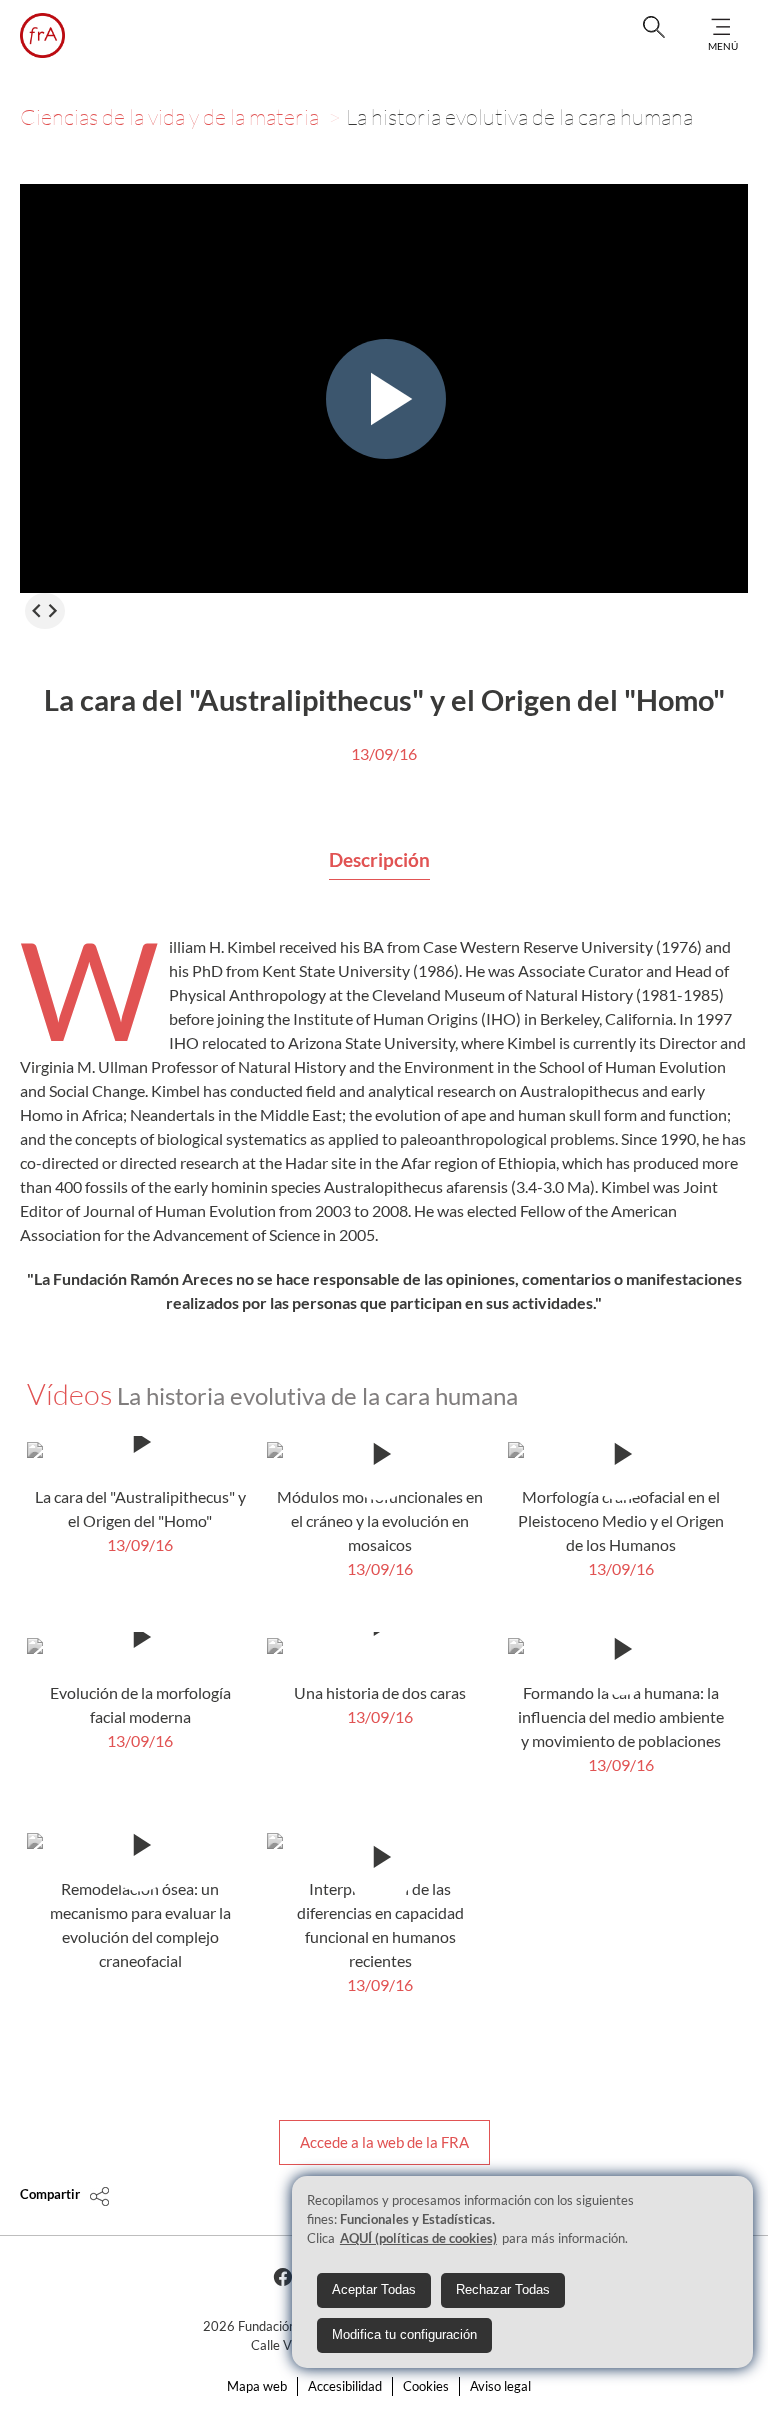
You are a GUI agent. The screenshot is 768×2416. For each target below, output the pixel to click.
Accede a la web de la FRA (384, 2142)
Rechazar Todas (503, 2289)
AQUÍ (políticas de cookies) (418, 2238)
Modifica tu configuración (404, 2334)
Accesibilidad (345, 2386)
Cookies (426, 2386)
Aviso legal (500, 2386)
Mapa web (257, 2386)
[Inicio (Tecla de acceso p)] (42, 35)
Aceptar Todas (374, 2289)
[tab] (379, 861)
